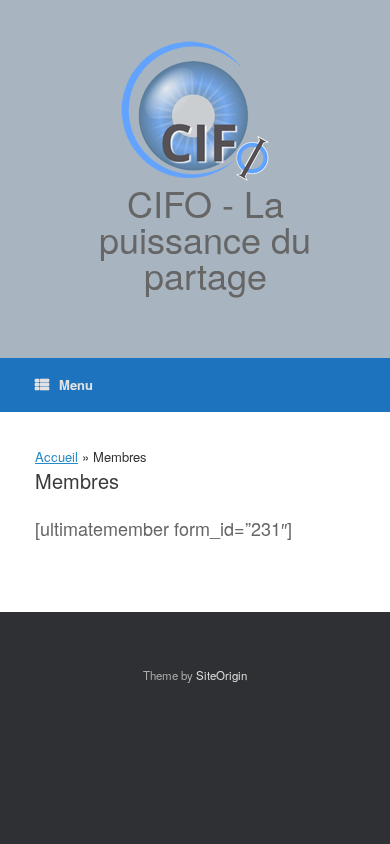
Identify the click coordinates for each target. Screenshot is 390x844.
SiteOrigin (221, 675)
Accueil (56, 456)
